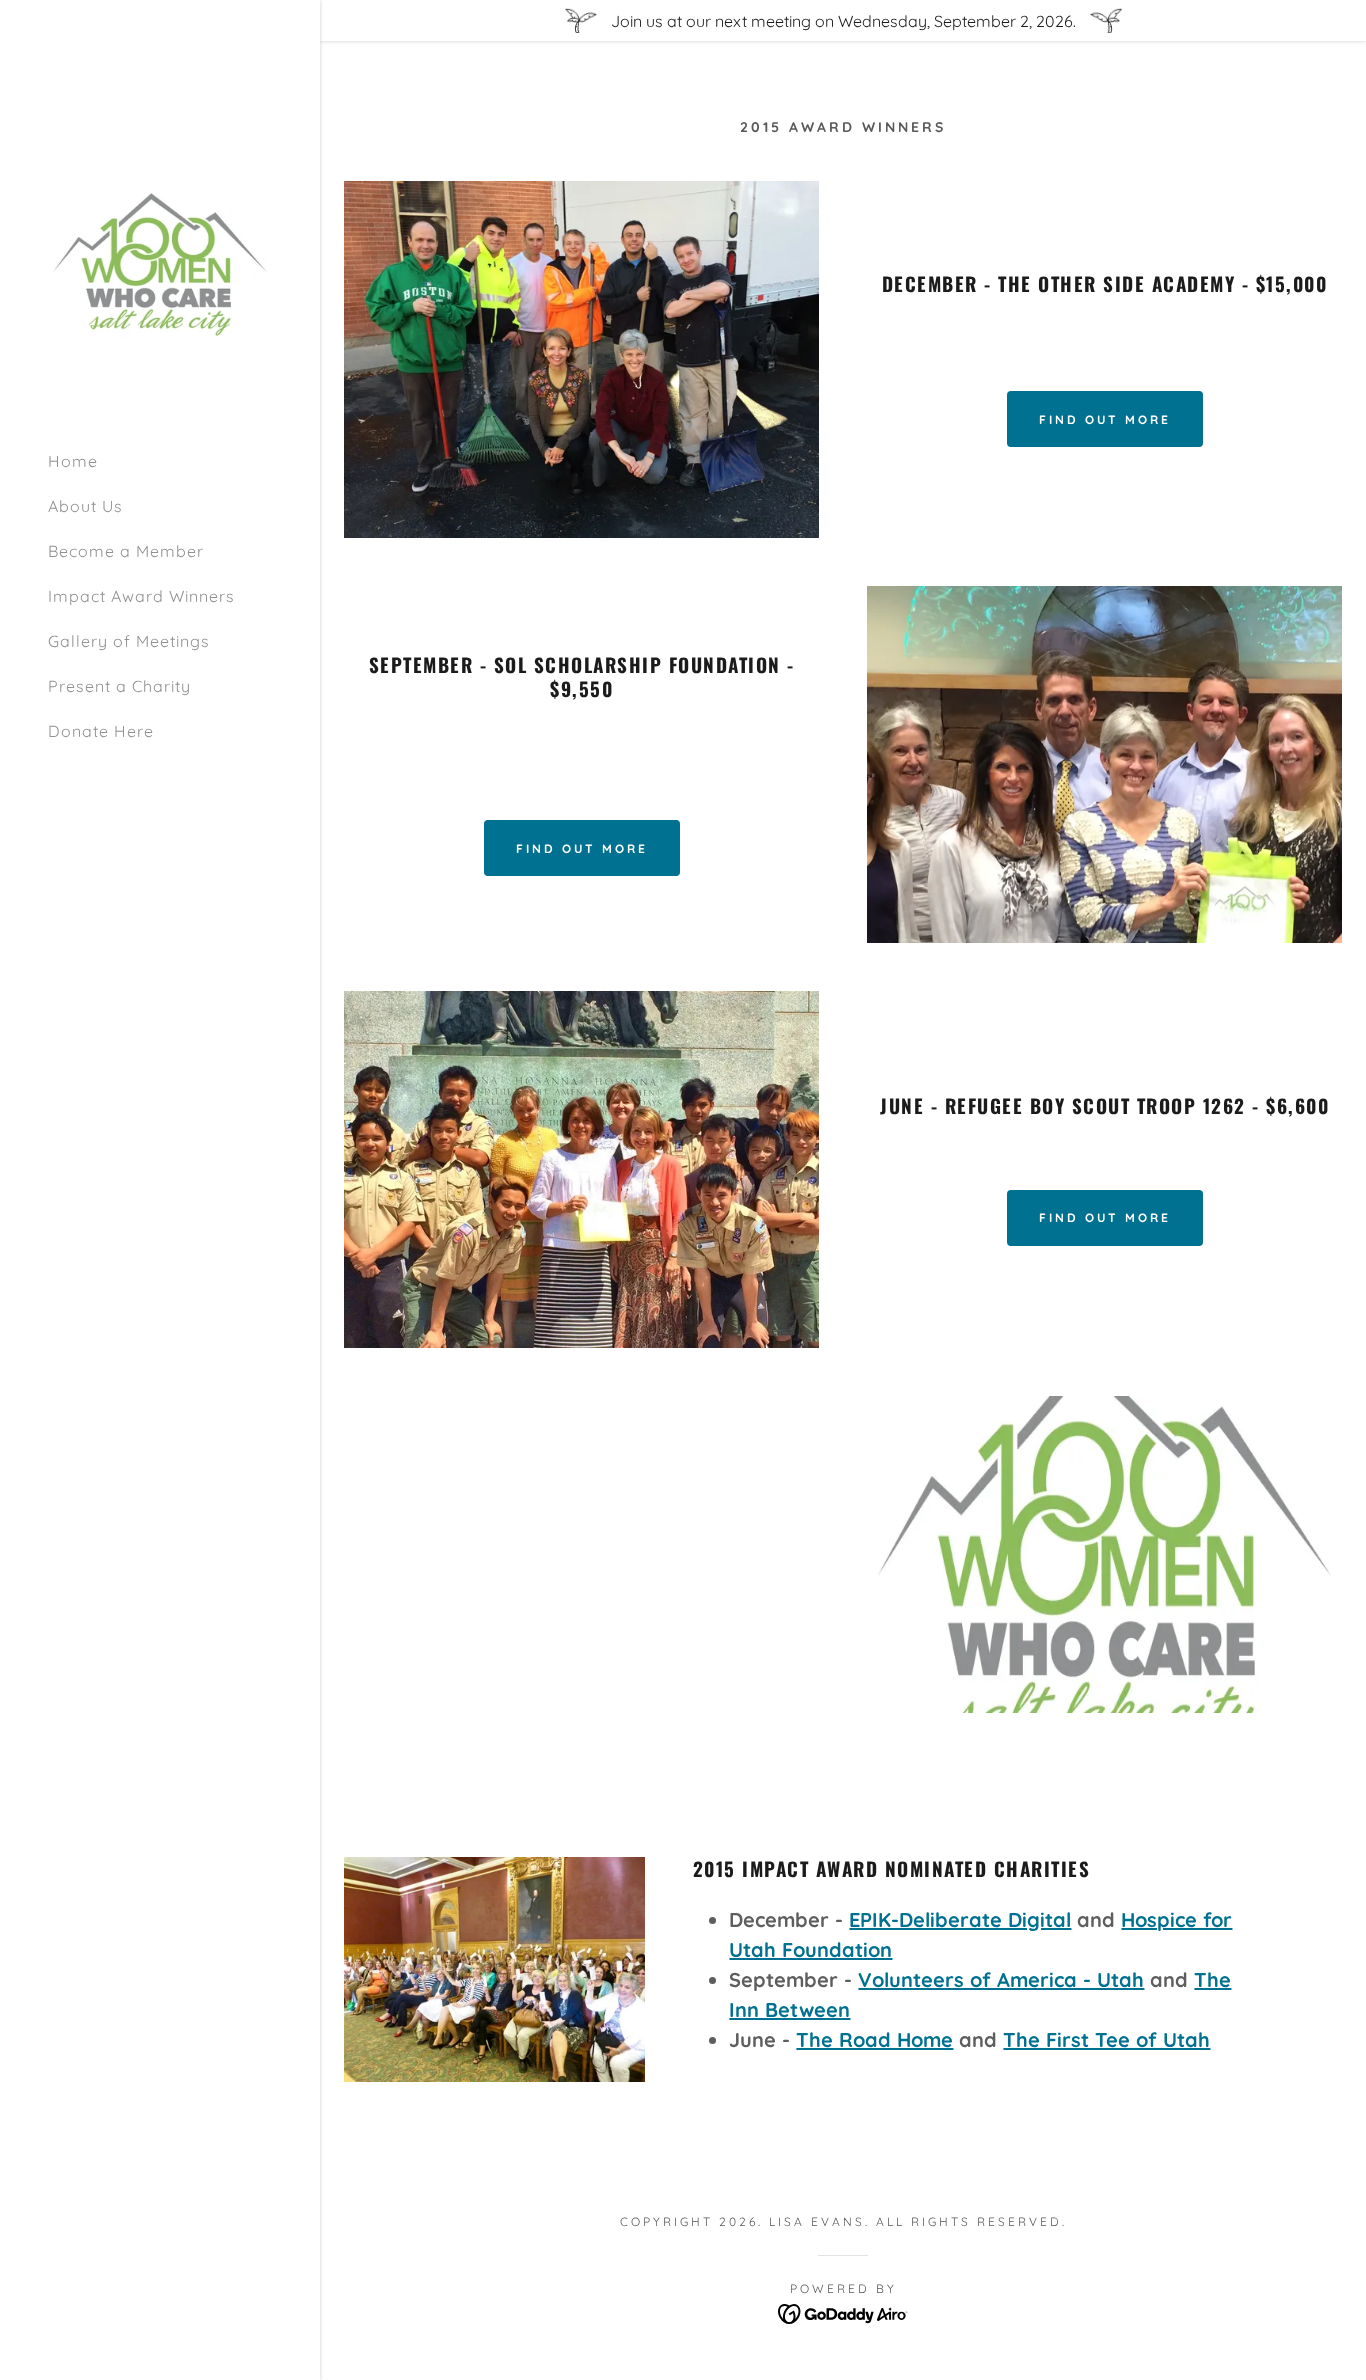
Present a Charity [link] (119, 686)
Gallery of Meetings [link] (129, 641)
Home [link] (73, 461)
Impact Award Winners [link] (141, 596)
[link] (160, 263)
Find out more (1105, 419)
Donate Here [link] (101, 731)
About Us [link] (85, 506)
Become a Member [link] (126, 551)
